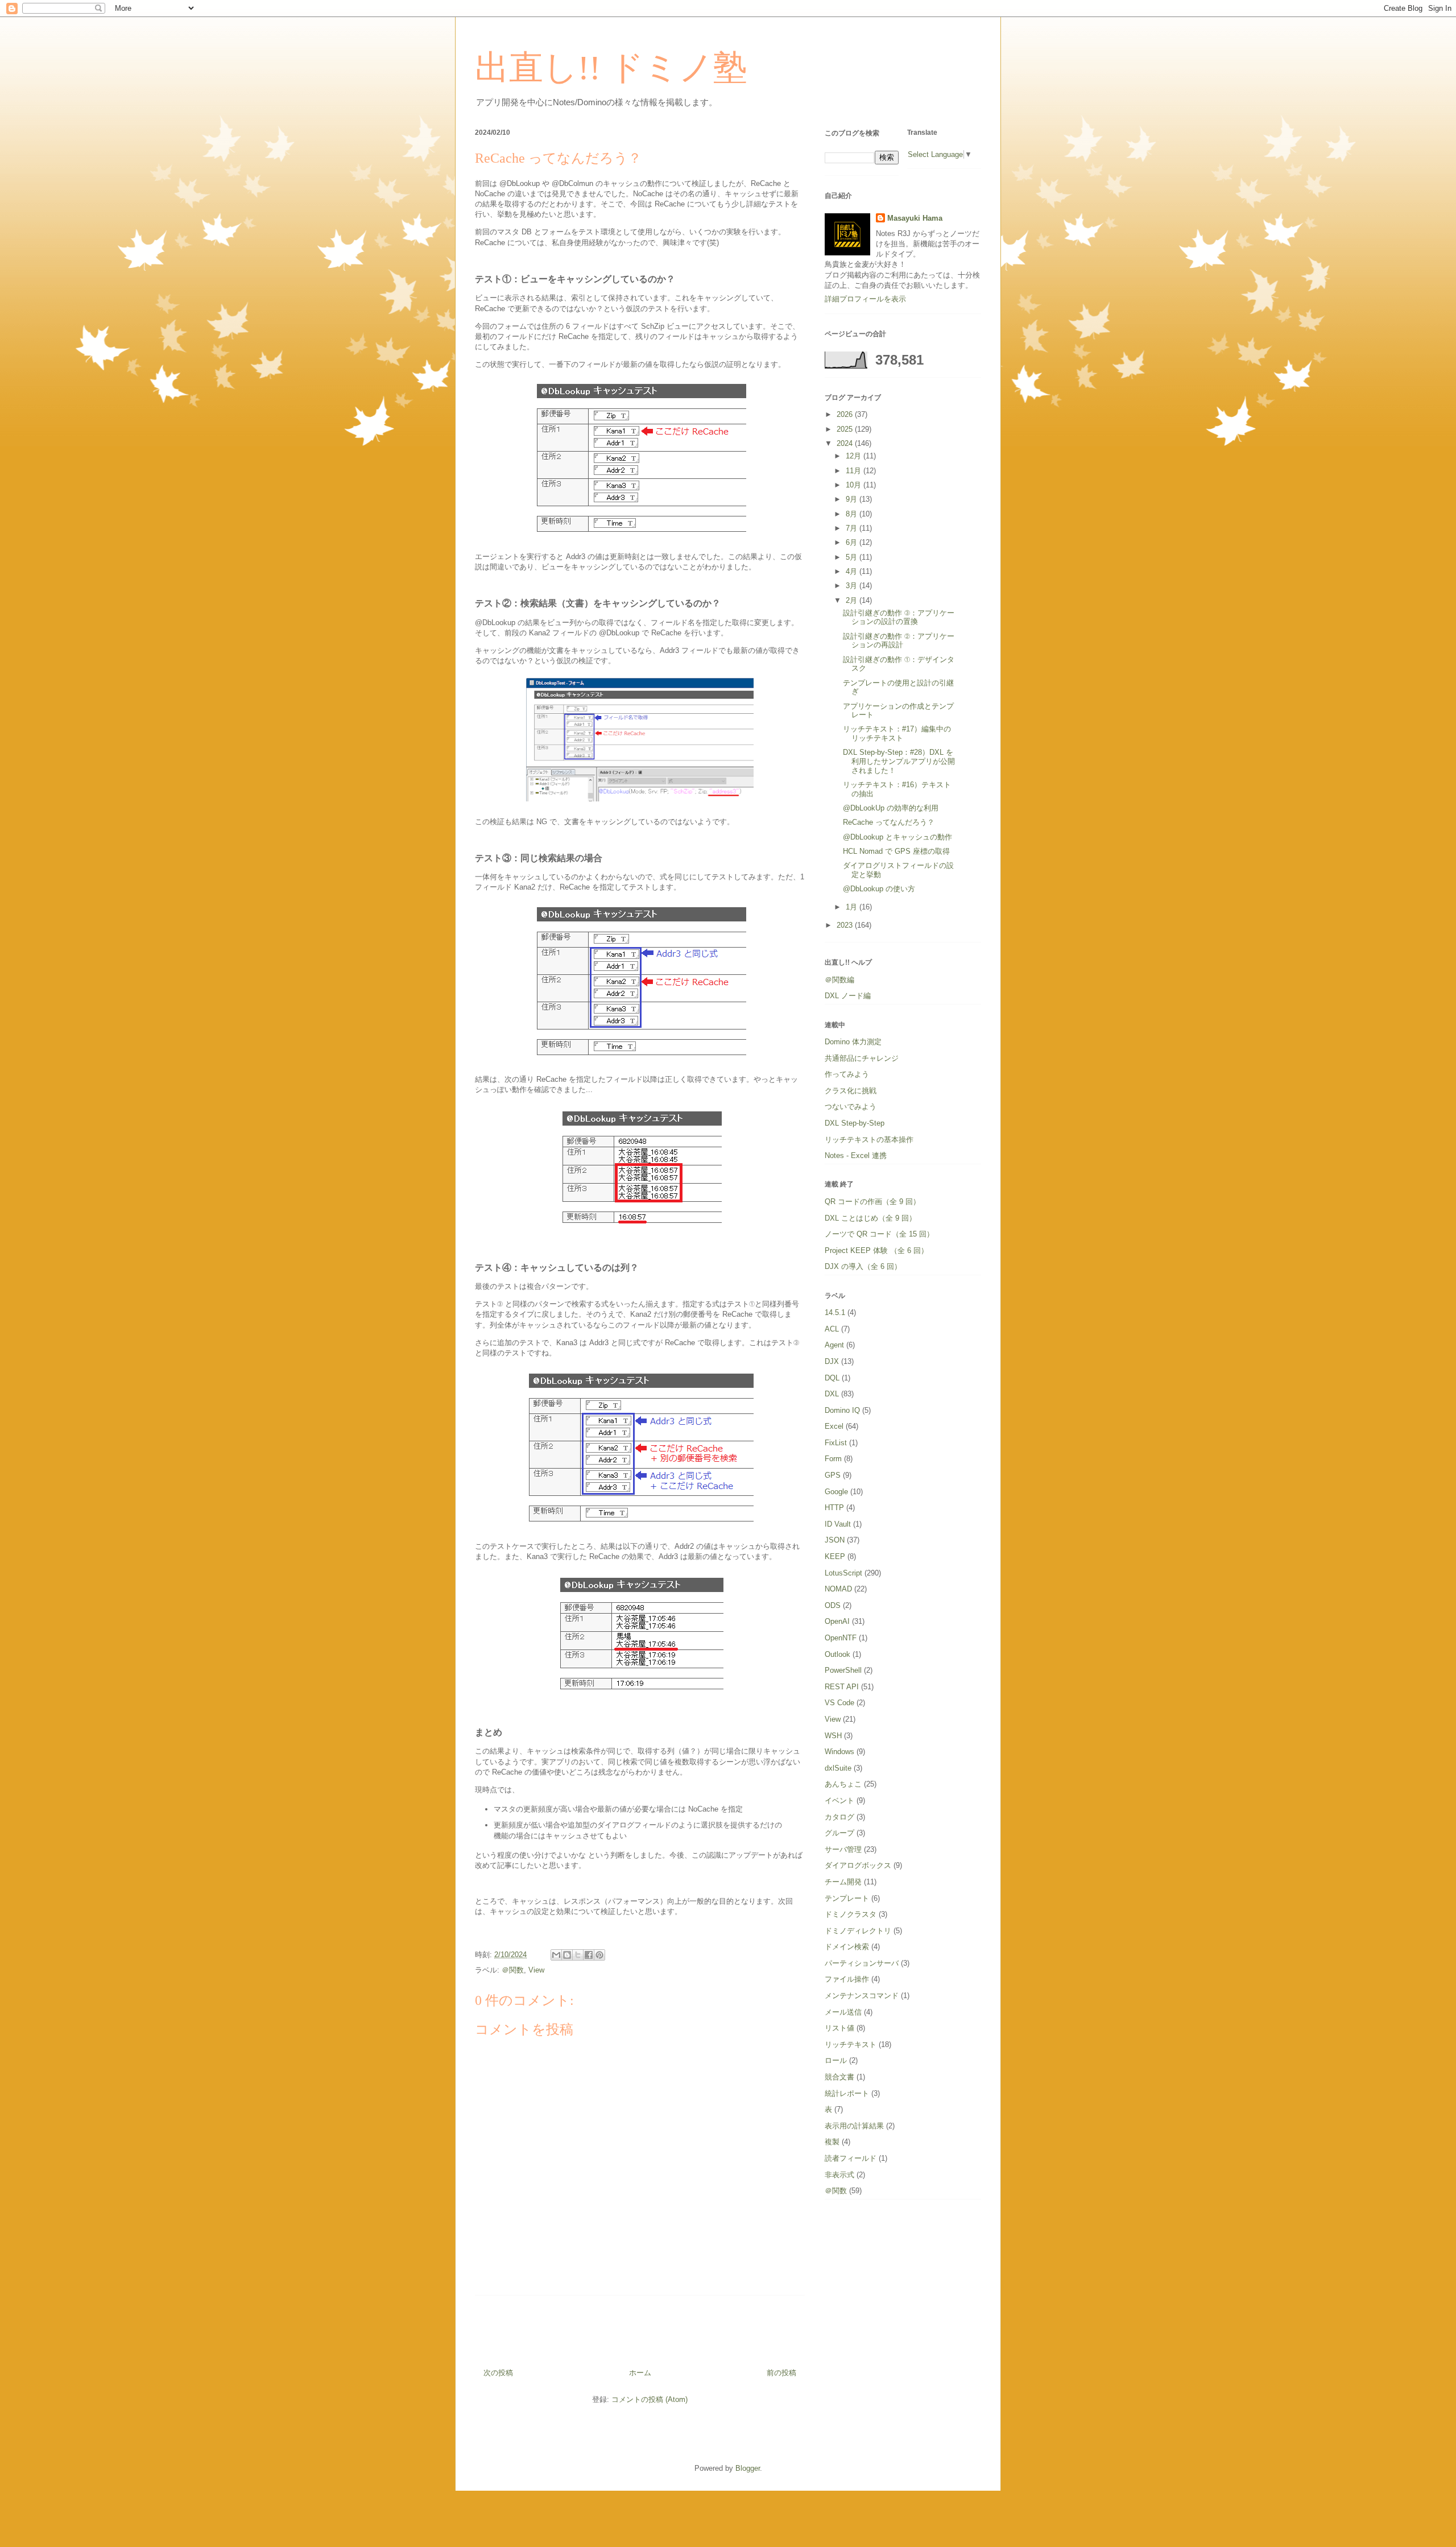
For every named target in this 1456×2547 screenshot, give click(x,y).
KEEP (835, 1556)
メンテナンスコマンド (862, 1996)
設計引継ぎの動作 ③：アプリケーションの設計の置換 (899, 617)
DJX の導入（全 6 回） (863, 1266)
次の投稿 (498, 2373)
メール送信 (843, 2012)
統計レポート (847, 2093)
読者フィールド (851, 2158)
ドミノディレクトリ (858, 1931)
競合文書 (839, 2077)
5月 (853, 557)
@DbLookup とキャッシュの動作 (897, 837)
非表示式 (839, 2175)
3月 (853, 586)
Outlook (837, 1654)
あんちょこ (843, 1784)
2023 (846, 925)
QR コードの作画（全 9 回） (872, 1202)
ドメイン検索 (847, 1947)
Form (833, 1459)
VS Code (839, 1703)
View (536, 1970)
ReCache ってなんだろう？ (889, 822)
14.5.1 (835, 1312)
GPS (833, 1475)
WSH (833, 1736)
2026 (846, 414)
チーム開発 (843, 1882)
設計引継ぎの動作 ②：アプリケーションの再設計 (899, 641)
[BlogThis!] (567, 1955)
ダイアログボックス (858, 1865)
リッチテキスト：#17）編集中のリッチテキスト (897, 733)
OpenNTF (841, 1638)
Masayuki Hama (915, 218)
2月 (853, 600)
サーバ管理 (843, 1849)
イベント (839, 1800)
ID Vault (838, 1524)
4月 (853, 571)
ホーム (640, 2373)
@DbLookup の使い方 (879, 889)
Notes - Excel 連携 (856, 1155)
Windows (839, 1752)
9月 (853, 499)
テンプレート (847, 1898)
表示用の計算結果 (854, 2126)
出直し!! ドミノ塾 (611, 68)
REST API (842, 1687)
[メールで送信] (556, 1955)
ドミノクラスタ (851, 1914)
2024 (846, 443)
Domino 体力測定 (853, 1042)
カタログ (839, 1817)
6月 (853, 542)
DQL (832, 1378)
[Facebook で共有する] (589, 1955)
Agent (834, 1345)
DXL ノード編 (848, 996)
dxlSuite (838, 1768)
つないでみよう (851, 1107)
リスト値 (839, 2028)
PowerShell (843, 1670)
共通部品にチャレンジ (862, 1058)
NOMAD (838, 1589)
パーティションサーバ (862, 1963)
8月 (853, 514)
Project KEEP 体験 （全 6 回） (876, 1250)
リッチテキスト (851, 2044)
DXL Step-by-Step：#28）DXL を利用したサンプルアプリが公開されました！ (899, 761)
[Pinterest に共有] (599, 1955)
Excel (834, 1426)
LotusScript (843, 1573)
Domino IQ (842, 1410)
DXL (832, 1394)
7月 (853, 528)
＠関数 (513, 1970)
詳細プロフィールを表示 (865, 299)
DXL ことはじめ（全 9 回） (870, 1218)
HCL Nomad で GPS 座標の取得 (896, 851)
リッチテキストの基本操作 (869, 1140)
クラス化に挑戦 (851, 1091)
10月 (855, 485)
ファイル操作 (847, 1979)
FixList (836, 1443)
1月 (853, 907)
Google (836, 1492)
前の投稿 (781, 2373)
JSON (835, 1540)
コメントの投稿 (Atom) (650, 2399)
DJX (832, 1361)
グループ (839, 1833)
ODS (833, 1605)
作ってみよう (847, 1074)
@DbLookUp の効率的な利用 (891, 808)
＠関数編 (839, 980)
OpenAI (837, 1621)
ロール (836, 2060)
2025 (846, 429)
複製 (832, 2142)
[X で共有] (578, 1955)
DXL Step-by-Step (855, 1123)
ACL (832, 1329)
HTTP (834, 1508)
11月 (855, 471)
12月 (855, 456)
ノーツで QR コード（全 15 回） (879, 1234)
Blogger (748, 2468)
